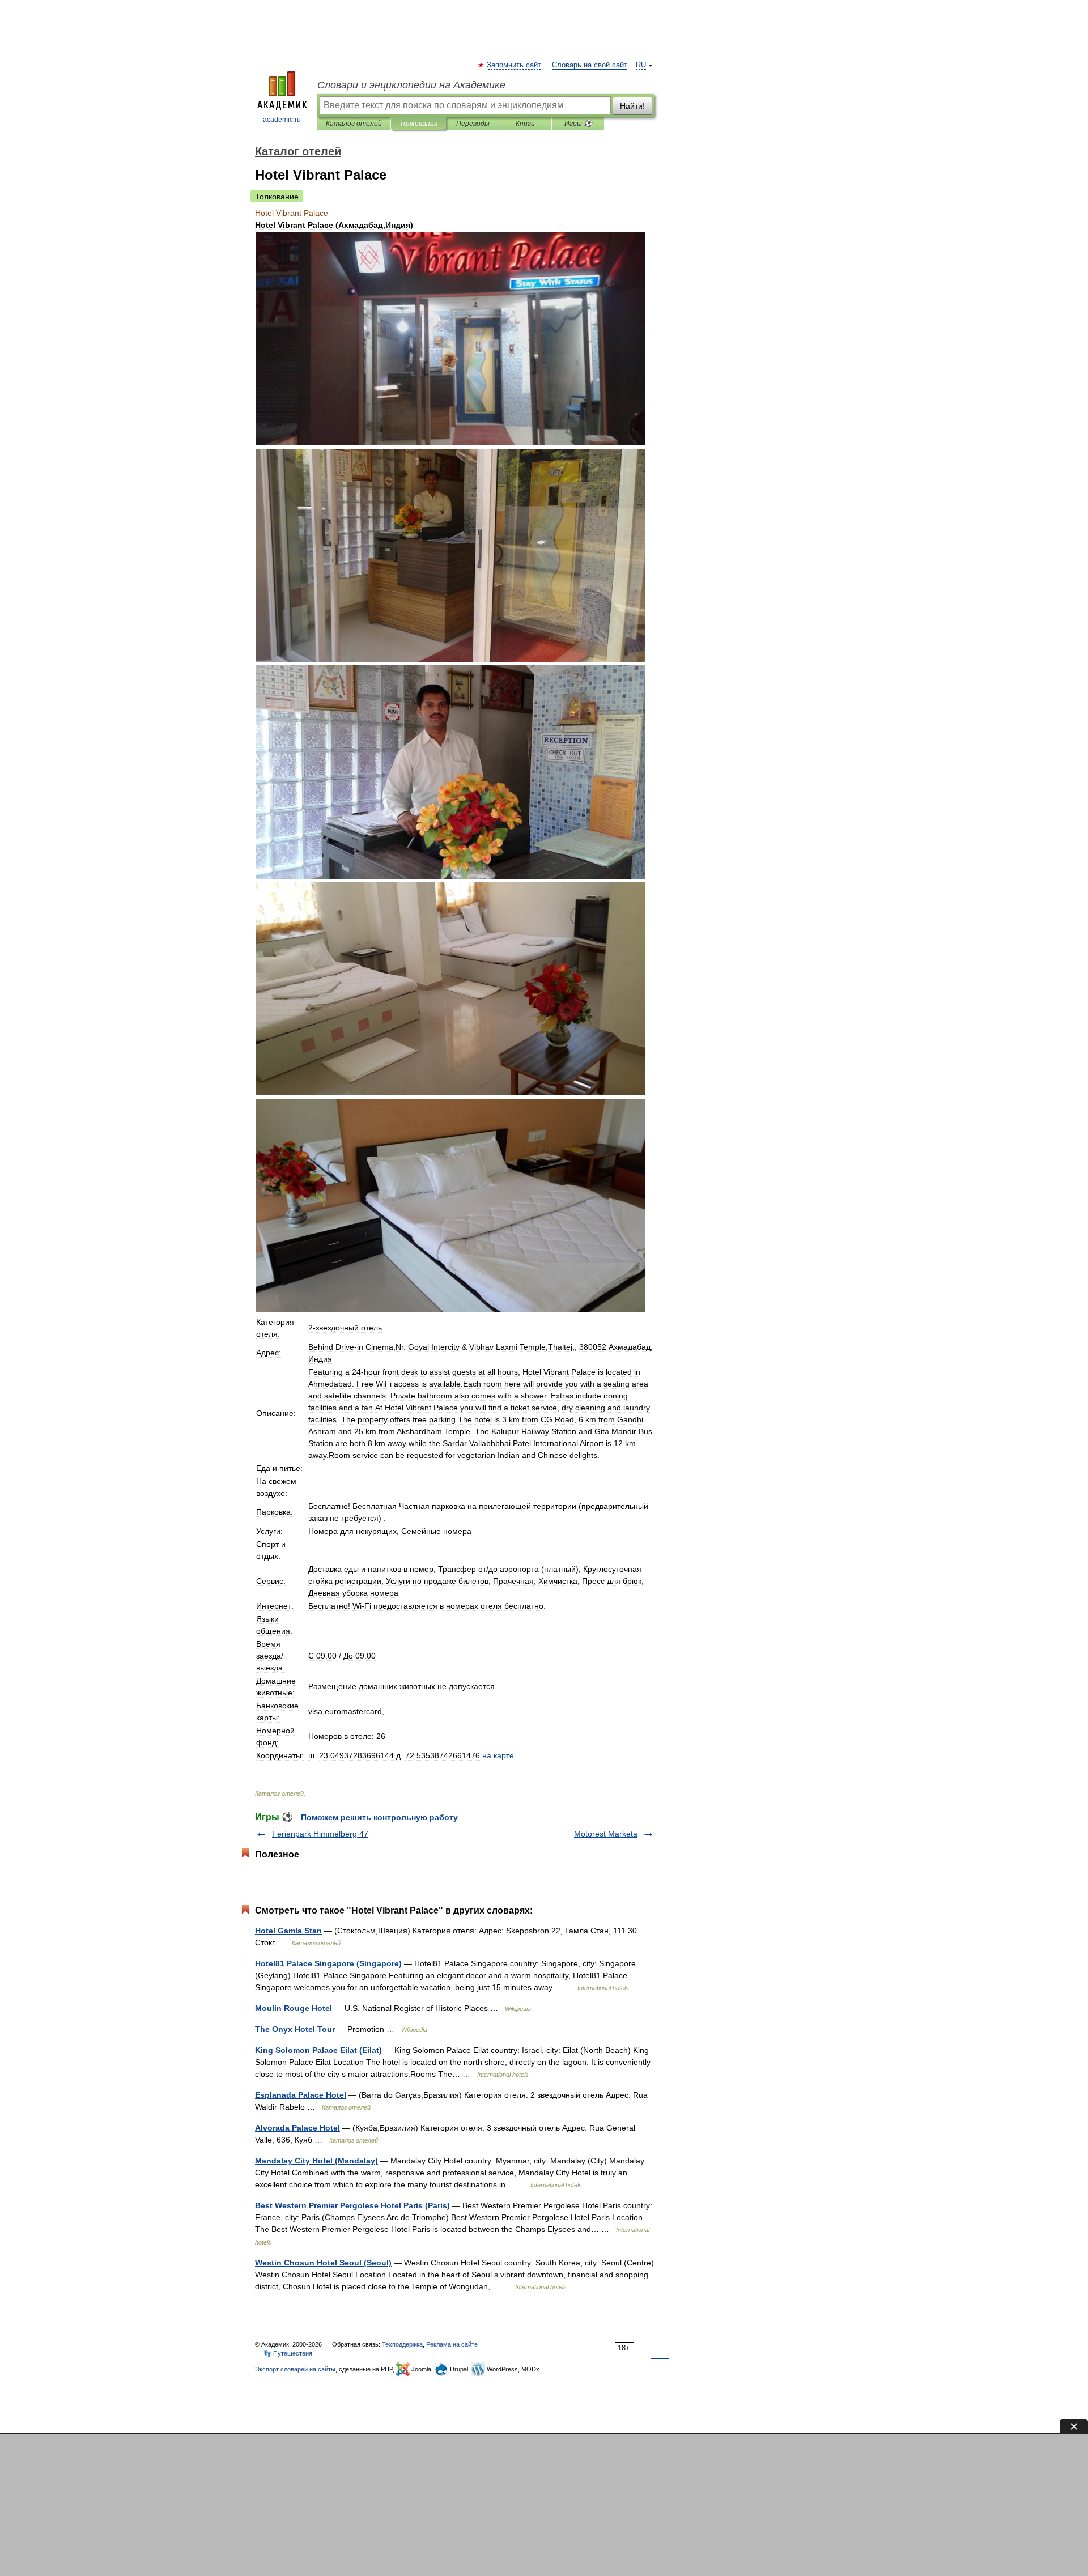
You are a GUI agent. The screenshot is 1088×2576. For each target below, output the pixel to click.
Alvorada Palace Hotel (297, 2128)
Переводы (473, 124)
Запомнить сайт (515, 65)
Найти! (632, 106)
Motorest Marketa (606, 1834)
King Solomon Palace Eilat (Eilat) (318, 2050)
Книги (525, 124)
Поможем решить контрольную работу (379, 1817)
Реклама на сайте (452, 2344)
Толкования (418, 124)
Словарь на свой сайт (590, 65)
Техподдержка (402, 2344)
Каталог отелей (354, 124)
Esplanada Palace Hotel (301, 2095)
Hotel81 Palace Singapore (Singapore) (328, 1963)
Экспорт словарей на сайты (295, 2369)
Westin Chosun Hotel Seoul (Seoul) (323, 2263)
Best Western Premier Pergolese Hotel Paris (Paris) (352, 2205)
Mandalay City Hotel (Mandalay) (316, 2161)
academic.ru (282, 120)
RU (641, 65)
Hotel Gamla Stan (288, 1931)
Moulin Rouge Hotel (294, 2008)
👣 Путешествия (288, 2353)
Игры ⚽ (578, 124)
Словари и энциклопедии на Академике (411, 85)
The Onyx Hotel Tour (295, 2029)
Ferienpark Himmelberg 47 (320, 1834)
